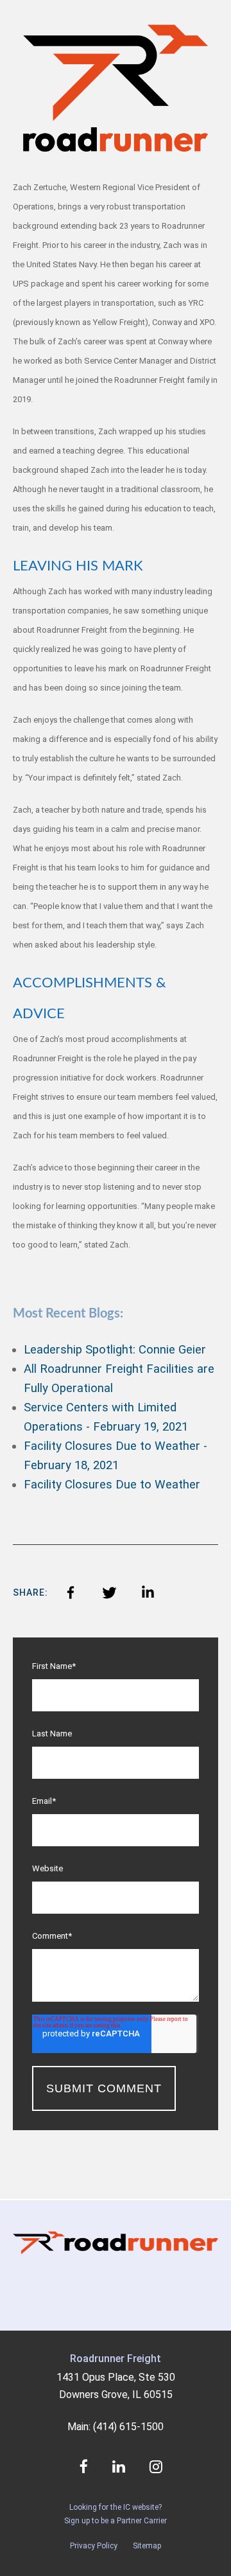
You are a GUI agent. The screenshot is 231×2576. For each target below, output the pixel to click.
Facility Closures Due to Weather (112, 1485)
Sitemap (147, 2546)
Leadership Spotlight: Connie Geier (115, 1350)
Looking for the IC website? (116, 2507)
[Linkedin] (148, 1592)
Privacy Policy (94, 2546)
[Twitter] (109, 1592)
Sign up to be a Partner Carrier (116, 2521)
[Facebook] (71, 1592)
